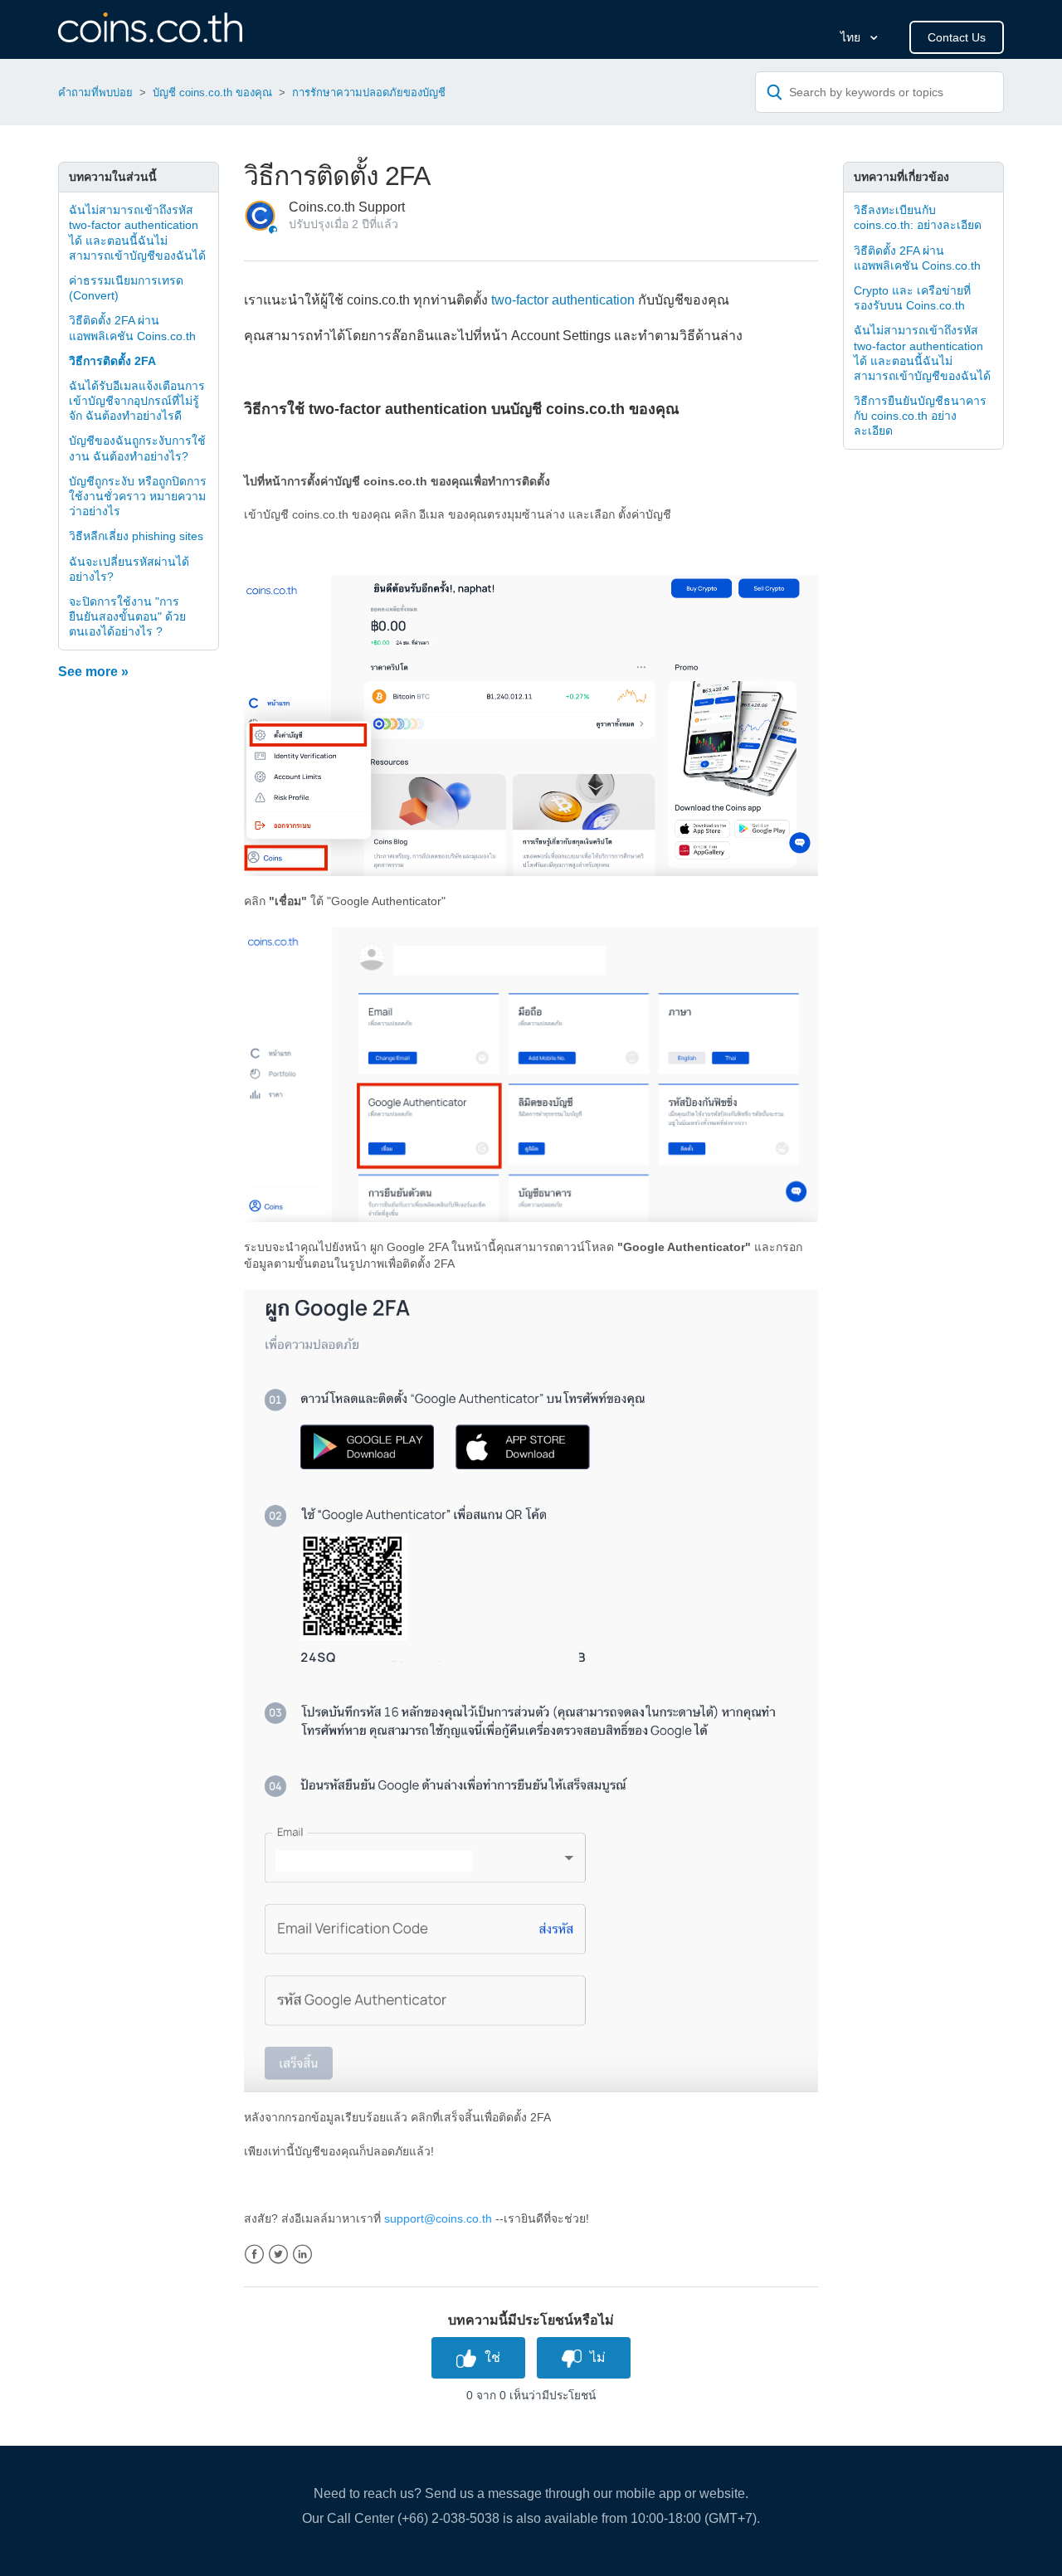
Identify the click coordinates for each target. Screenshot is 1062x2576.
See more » (93, 672)
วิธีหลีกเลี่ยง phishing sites (136, 536)
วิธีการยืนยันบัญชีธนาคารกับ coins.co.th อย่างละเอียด (920, 416)
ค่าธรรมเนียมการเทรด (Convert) (126, 288)
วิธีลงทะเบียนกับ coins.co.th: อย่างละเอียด (918, 217)
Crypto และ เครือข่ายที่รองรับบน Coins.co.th (912, 298)
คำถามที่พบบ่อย (95, 93)
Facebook (254, 2255)
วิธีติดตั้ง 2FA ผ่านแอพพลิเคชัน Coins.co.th (132, 328)
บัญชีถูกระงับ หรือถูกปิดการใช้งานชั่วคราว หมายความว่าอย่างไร (138, 496)
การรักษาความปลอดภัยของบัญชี (369, 93)
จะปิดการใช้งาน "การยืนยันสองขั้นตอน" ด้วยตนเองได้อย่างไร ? (127, 616)
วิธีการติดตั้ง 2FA (112, 361)
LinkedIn (302, 2255)
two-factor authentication (563, 300)
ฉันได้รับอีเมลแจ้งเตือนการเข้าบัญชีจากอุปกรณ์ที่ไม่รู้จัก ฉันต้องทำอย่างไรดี (137, 401)
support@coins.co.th (438, 2218)
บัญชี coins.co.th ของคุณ (212, 93)
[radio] (478, 2357)
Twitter (278, 2255)
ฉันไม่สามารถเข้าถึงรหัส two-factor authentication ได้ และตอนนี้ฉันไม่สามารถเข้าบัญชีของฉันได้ (137, 233)
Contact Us (957, 37)
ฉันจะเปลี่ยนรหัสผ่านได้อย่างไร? (129, 569)
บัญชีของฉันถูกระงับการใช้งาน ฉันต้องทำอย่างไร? (137, 448)
